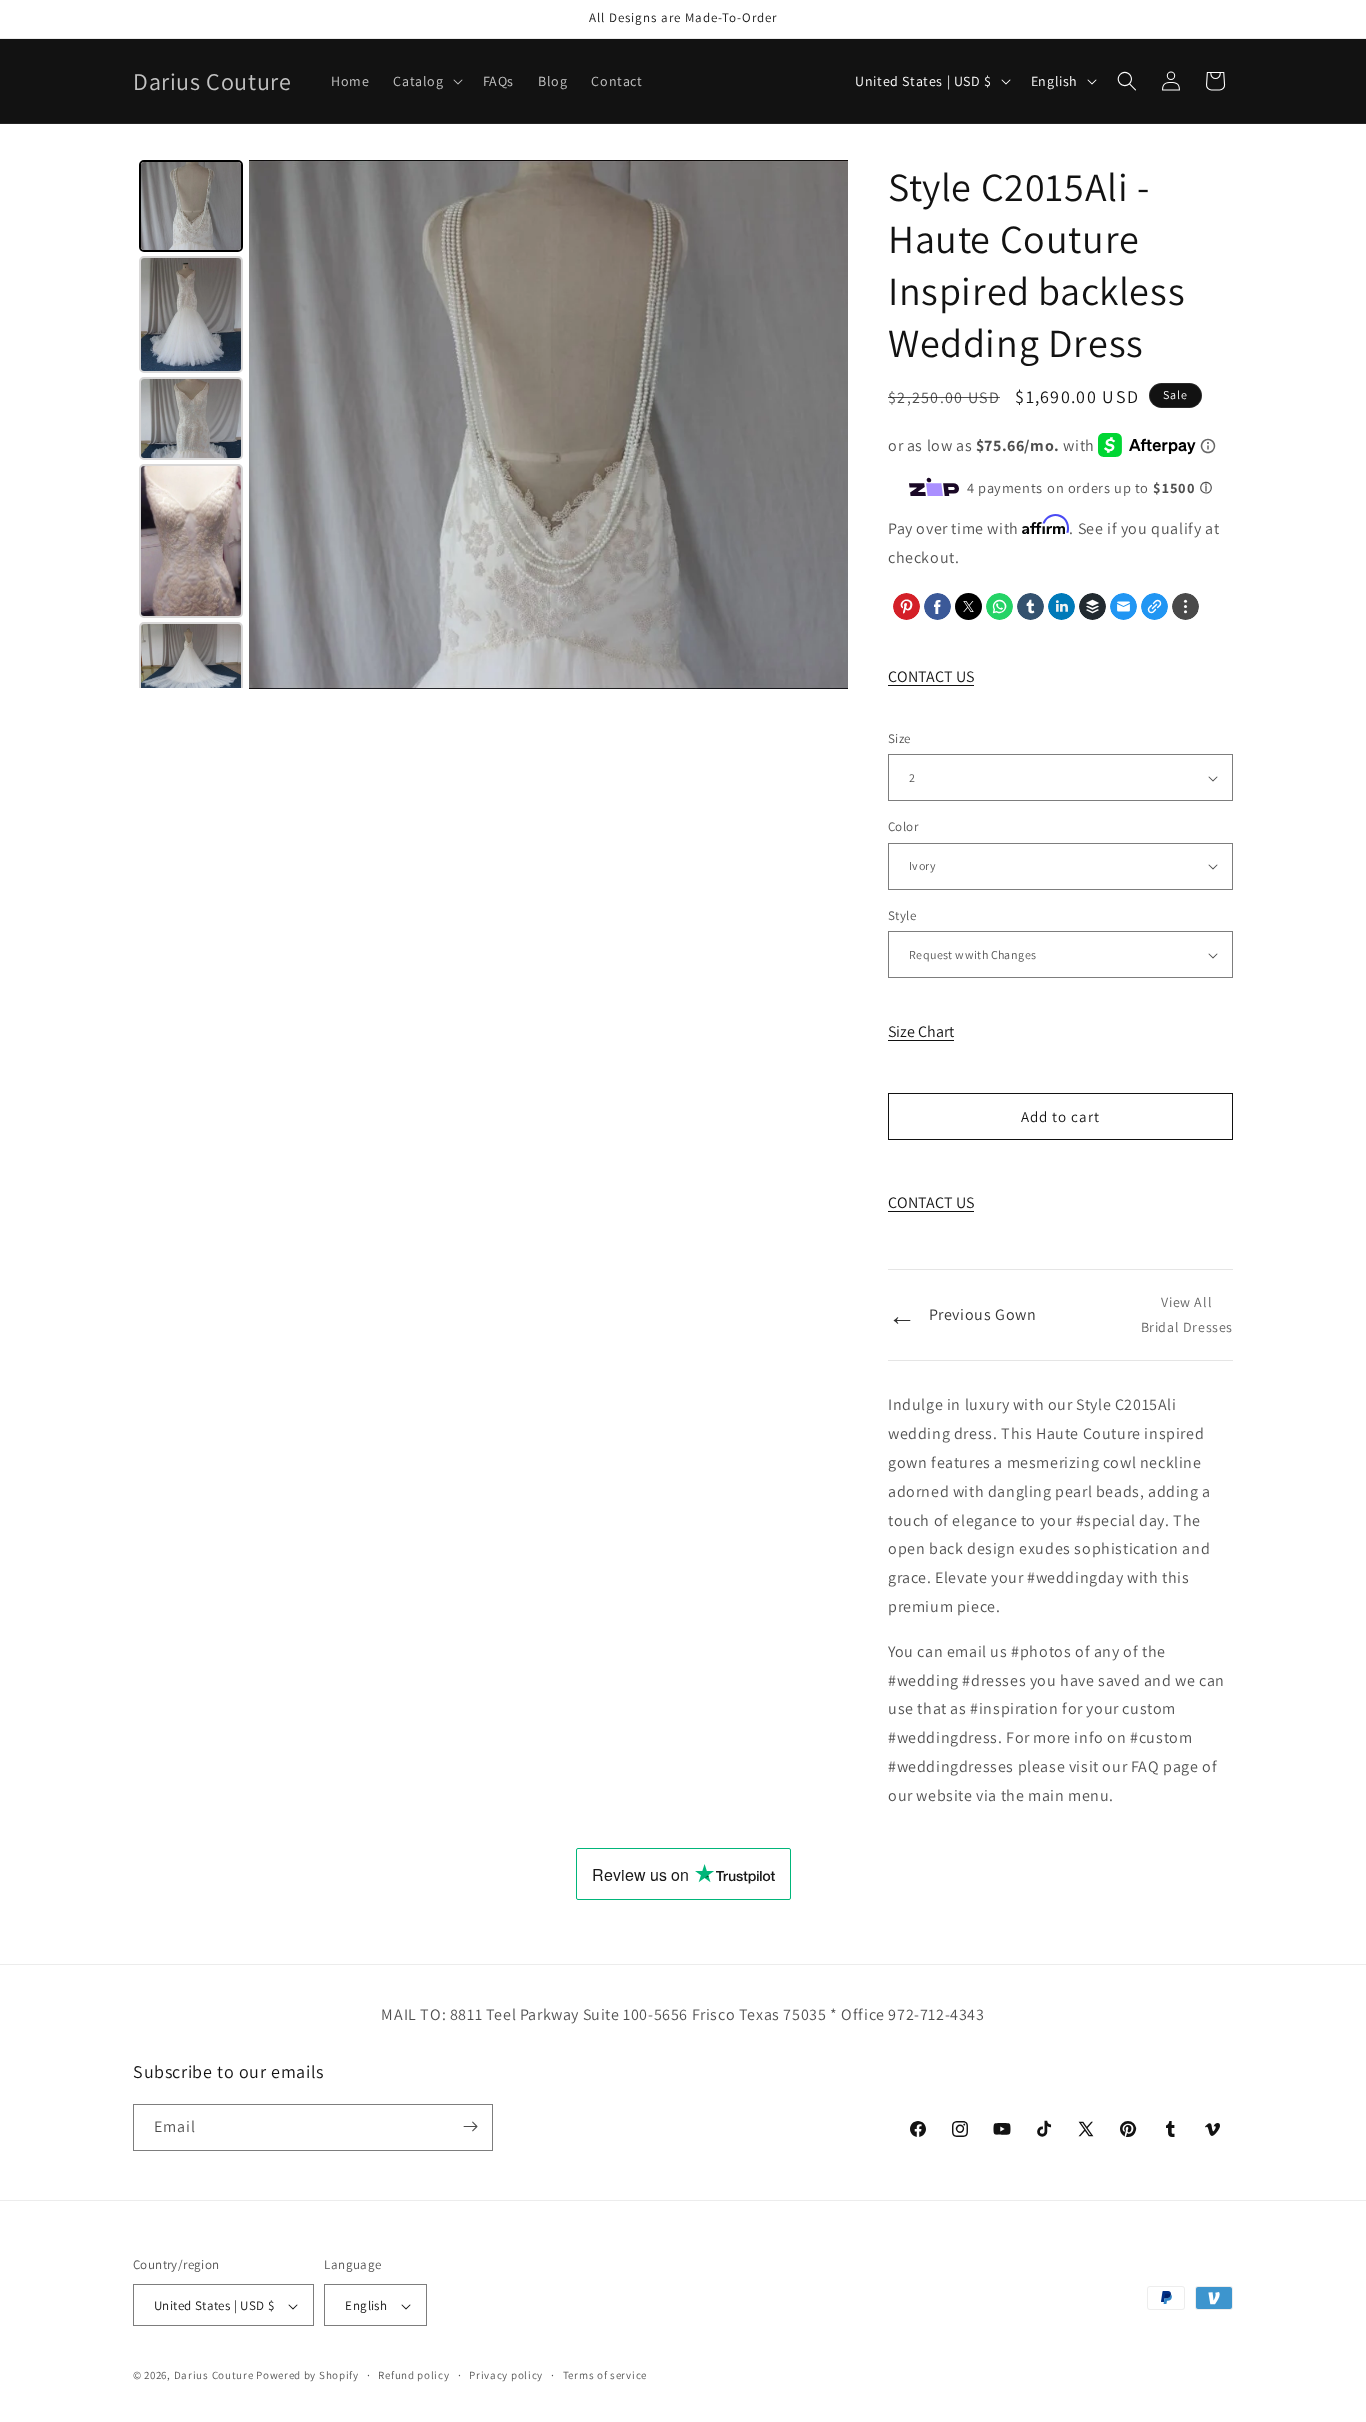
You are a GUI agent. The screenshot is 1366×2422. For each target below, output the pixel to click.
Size (899, 738)
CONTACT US (931, 676)
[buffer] (1092, 606)
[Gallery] (490, 424)
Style (902, 915)
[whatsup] (999, 606)
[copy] (1154, 606)
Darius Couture (214, 2376)
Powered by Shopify (307, 2376)
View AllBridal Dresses (1187, 1314)
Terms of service (605, 2375)
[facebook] (937, 606)
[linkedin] (1061, 606)
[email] (1123, 606)
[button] (425, 81)
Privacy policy (506, 2375)
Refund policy (413, 2375)
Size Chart (921, 1031)
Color (903, 826)
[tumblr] (1030, 606)
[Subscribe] (470, 2126)
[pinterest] (906, 606)
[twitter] (968, 606)
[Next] (819, 424)
